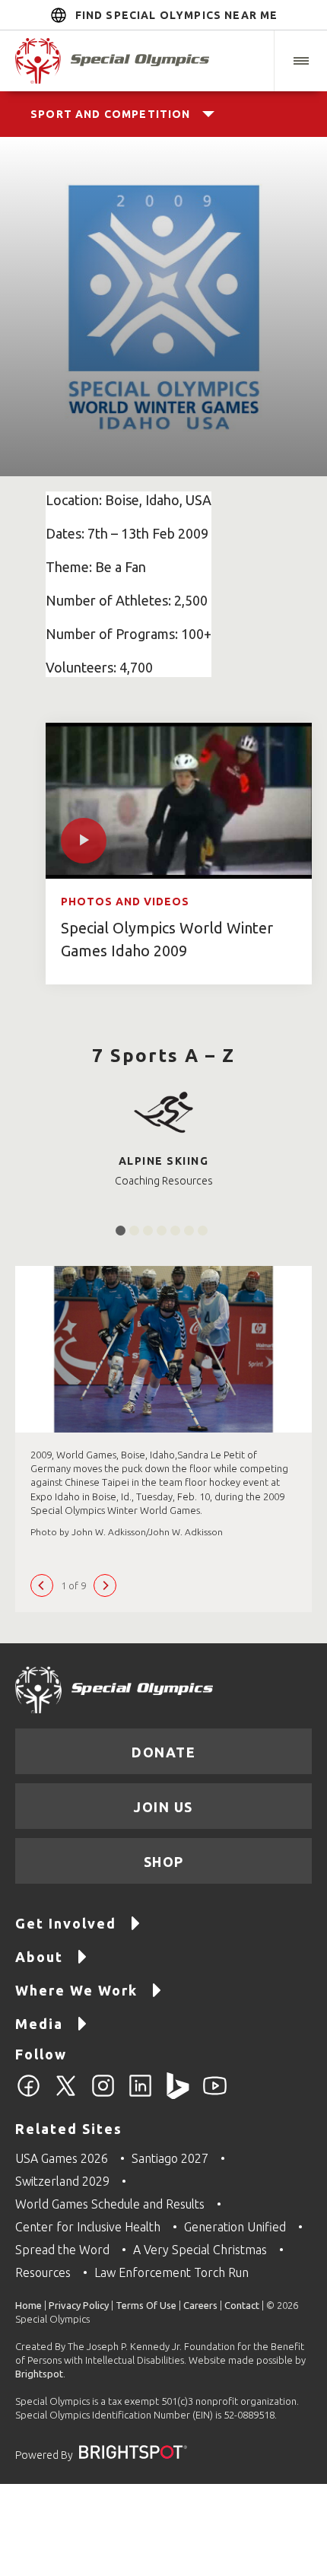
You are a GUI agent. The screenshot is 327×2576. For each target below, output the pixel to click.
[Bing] (178, 2094)
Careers (200, 2305)
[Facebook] (29, 2094)
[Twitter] (66, 2094)
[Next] (105, 1585)
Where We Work (76, 1990)
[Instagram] (103, 2094)
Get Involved (66, 1923)
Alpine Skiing (164, 1161)
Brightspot (39, 2374)
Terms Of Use (146, 2305)
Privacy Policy (79, 2305)
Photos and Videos (125, 902)
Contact (242, 2305)
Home (29, 2305)
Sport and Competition (111, 114)
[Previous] (42, 1585)
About (39, 1957)
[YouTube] (215, 2094)
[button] (300, 61)
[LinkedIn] (140, 2094)
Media (39, 2024)
